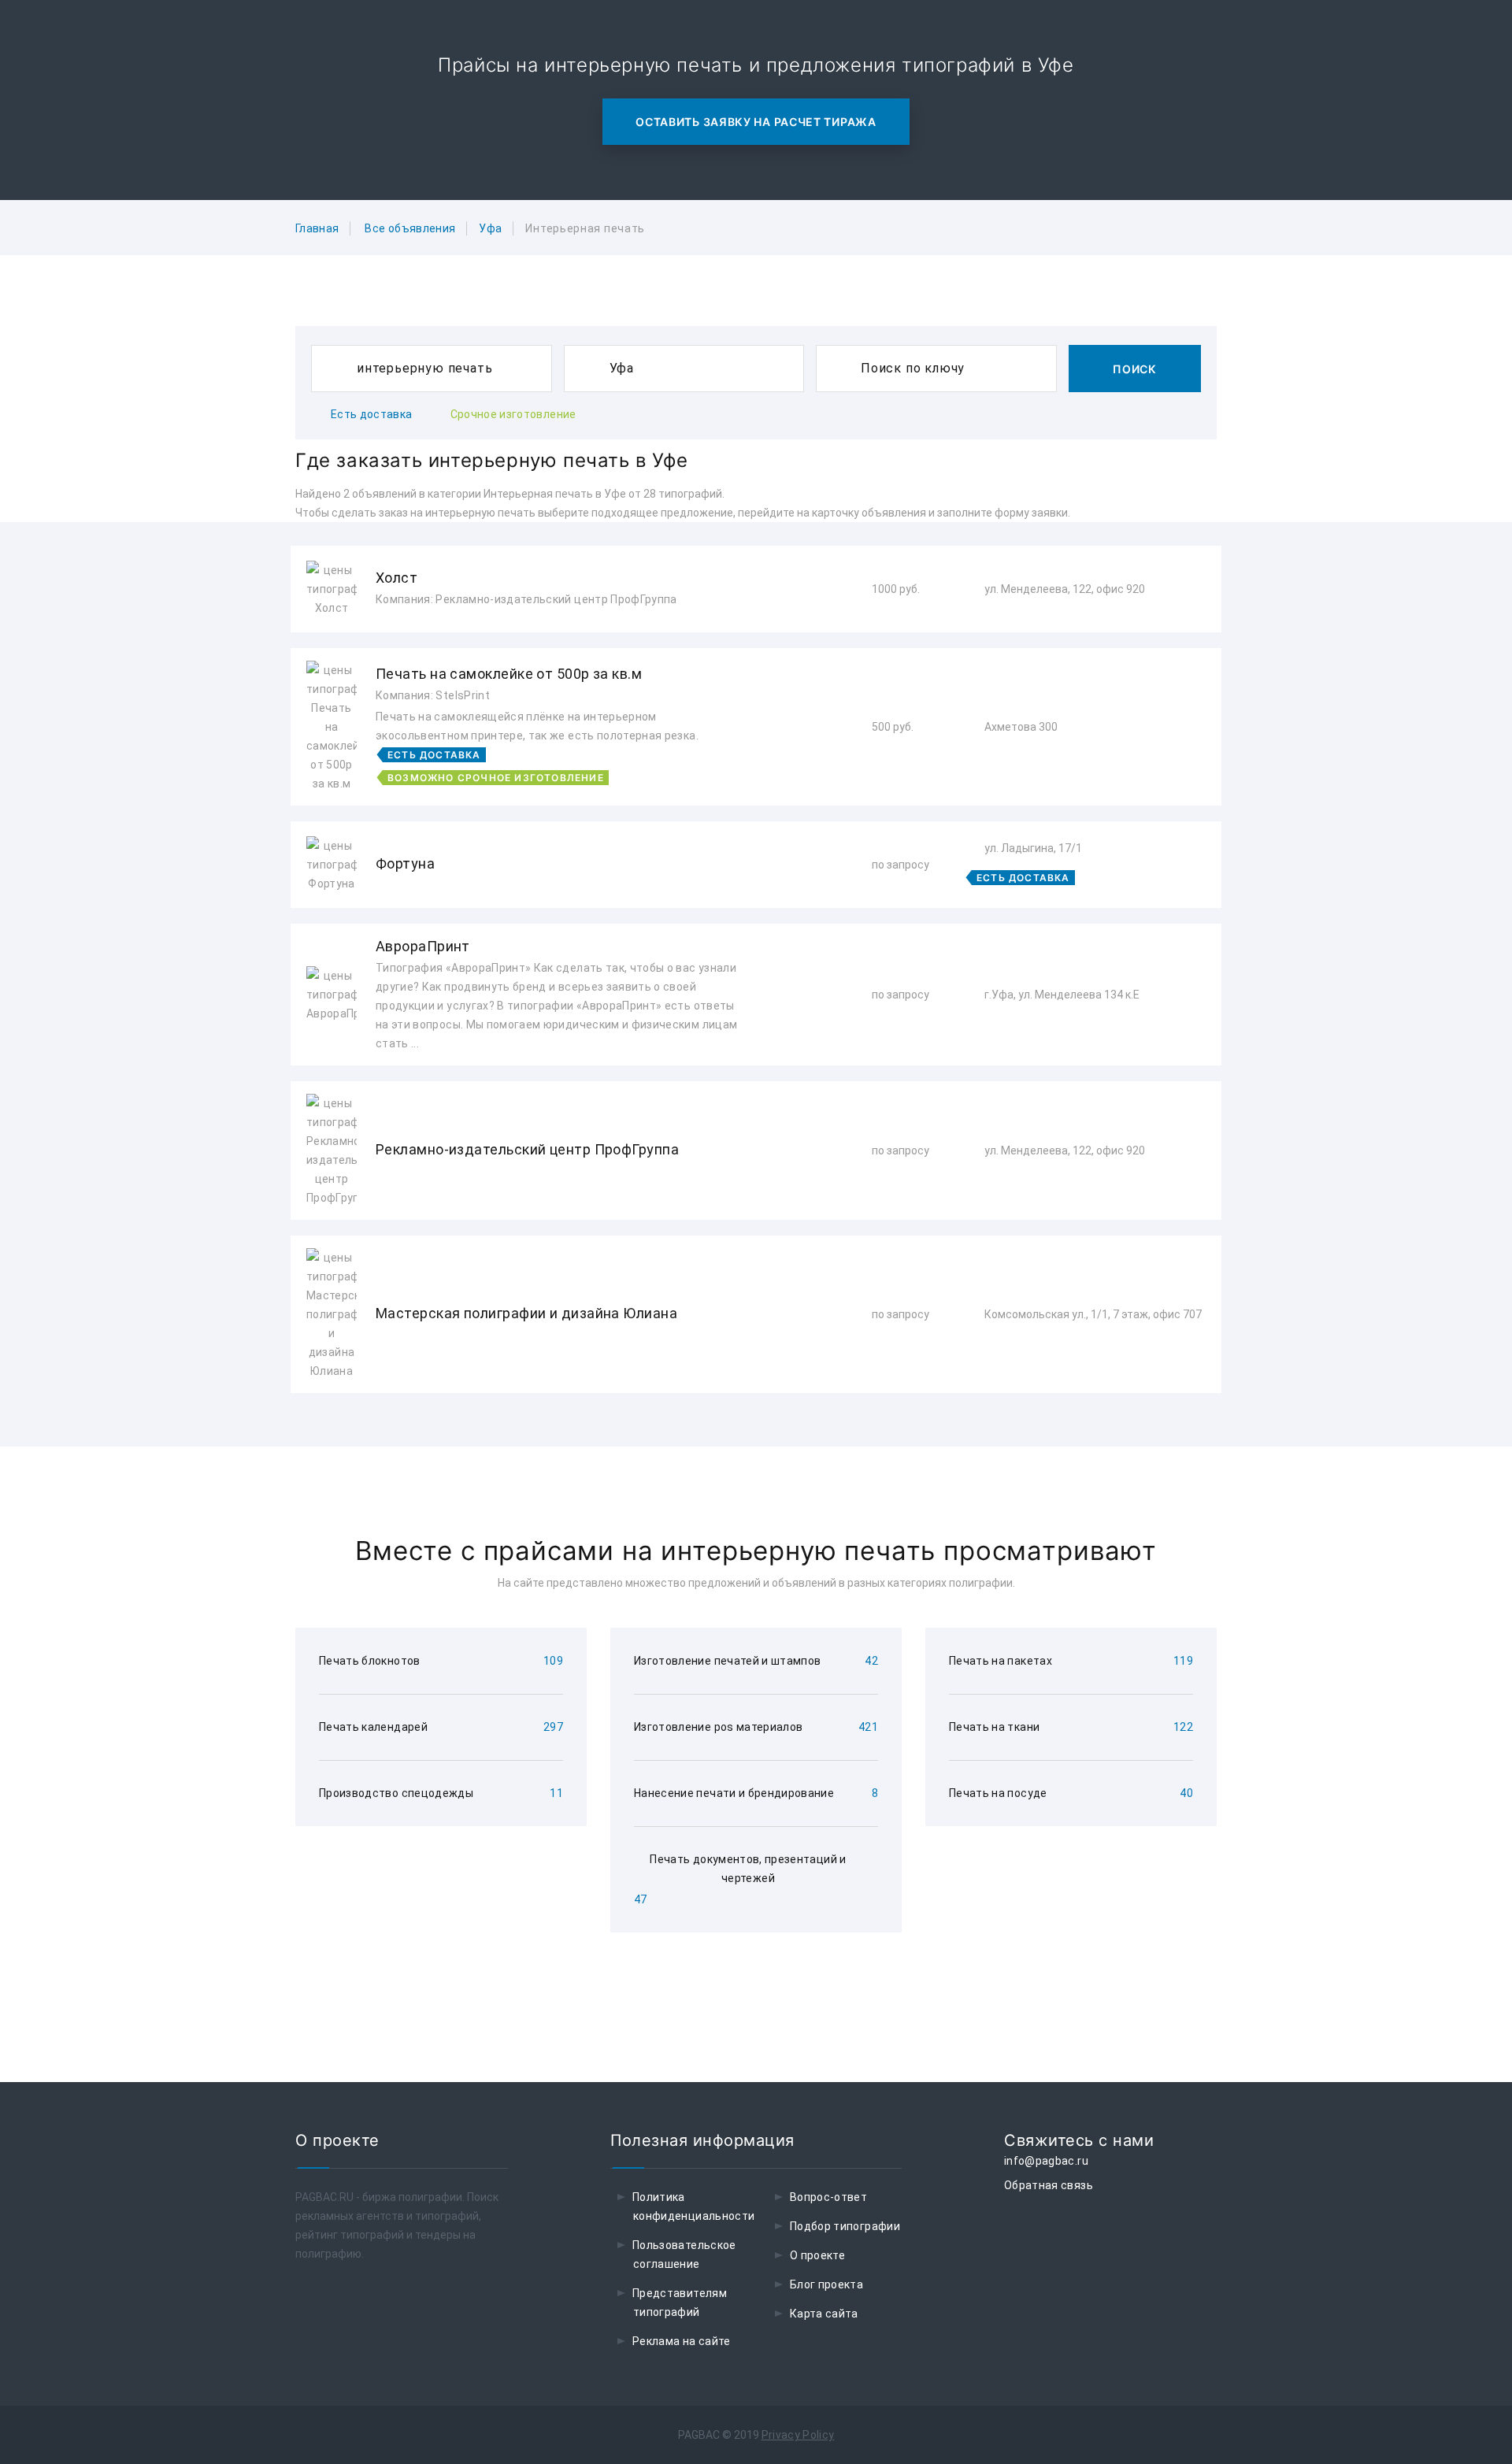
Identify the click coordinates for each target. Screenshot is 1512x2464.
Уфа (490, 228)
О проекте (817, 2255)
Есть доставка (372, 414)
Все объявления (410, 228)
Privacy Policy (798, 2435)
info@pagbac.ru (1046, 2161)
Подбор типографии (845, 2226)
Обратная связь (1049, 2185)
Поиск (1135, 369)
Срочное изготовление (513, 414)
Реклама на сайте (682, 2341)
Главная (317, 228)
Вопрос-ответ (828, 2197)
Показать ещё (756, 1435)
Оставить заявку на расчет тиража (756, 122)
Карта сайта (824, 2314)
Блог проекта (826, 2284)
